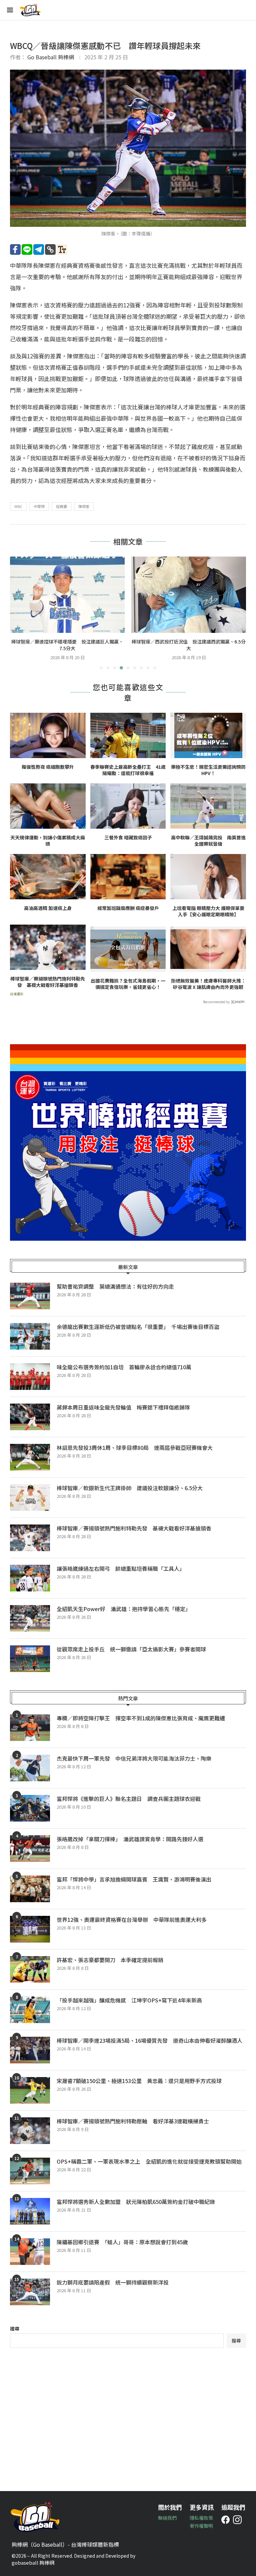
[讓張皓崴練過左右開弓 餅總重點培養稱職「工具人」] (30, 1578)
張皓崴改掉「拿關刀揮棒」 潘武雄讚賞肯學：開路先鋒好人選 (130, 1839)
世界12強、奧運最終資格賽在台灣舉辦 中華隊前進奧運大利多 (134, 1920)
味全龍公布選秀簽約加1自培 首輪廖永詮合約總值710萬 (124, 1367)
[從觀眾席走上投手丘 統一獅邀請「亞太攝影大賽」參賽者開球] (30, 1659)
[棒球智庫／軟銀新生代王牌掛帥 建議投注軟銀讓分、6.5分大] (30, 1498)
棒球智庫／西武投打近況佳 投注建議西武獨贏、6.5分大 (67, 645)
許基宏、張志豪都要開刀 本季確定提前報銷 (110, 1960)
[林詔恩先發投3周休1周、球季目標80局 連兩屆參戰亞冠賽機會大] (30, 1457)
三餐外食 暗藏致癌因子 (128, 838)
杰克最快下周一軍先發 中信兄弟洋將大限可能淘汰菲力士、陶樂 (134, 1758)
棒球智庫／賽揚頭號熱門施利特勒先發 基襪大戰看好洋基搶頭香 (48, 982)
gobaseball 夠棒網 (33, 2563)
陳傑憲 (84, 506)
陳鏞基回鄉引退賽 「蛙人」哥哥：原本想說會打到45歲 (122, 2242)
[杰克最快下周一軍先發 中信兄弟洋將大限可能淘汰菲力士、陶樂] (30, 1768)
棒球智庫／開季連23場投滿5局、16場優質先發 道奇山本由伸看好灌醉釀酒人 (149, 2040)
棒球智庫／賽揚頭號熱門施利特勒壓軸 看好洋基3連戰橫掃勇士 (133, 2121)
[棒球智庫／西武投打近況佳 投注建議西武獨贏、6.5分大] (67, 595)
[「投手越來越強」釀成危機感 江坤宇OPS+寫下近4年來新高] (30, 2010)
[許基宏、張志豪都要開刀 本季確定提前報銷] (30, 1969)
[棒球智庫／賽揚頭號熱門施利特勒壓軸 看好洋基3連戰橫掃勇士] (30, 2131)
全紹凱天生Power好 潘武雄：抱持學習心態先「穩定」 (124, 1609)
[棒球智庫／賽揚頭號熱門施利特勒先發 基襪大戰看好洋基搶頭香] (30, 1538)
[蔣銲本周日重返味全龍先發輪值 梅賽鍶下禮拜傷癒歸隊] (30, 1417)
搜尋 (15, 2329)
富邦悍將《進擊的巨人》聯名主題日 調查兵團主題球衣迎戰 (129, 1799)
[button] (19, 613)
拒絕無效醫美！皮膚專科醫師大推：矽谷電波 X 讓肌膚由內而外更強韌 (208, 984)
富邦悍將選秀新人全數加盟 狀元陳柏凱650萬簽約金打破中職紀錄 (136, 2202)
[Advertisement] (128, 2414)
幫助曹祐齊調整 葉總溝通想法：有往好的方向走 (115, 1286)
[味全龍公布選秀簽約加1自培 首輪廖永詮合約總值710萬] (30, 1377)
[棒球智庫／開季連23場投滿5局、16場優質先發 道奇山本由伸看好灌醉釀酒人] (30, 2050)
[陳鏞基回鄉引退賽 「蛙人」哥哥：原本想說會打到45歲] (30, 2252)
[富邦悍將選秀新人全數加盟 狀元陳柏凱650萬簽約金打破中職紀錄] (30, 2211)
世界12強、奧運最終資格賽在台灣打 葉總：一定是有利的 (189, 645)
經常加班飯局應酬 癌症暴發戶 (128, 908)
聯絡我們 (167, 2518)
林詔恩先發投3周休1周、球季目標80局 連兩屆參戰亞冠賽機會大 (135, 1448)
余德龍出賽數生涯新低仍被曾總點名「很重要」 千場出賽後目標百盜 (138, 1327)
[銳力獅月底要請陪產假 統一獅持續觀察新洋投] (30, 2292)
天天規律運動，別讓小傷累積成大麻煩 (48, 841)
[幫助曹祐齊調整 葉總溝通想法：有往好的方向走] (30, 1296)
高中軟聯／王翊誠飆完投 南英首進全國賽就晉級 (208, 841)
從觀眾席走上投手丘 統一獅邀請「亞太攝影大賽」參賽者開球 (131, 1649)
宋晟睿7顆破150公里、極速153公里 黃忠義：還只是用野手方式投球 (139, 2081)
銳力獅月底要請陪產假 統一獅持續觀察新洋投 (113, 2282)
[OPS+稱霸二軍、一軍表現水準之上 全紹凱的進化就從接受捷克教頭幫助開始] (30, 2171)
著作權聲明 (201, 2526)
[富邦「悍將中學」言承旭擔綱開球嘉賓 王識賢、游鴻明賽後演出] (30, 1889)
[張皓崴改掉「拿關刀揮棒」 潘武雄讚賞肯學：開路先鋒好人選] (30, 1849)
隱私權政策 (201, 2518)
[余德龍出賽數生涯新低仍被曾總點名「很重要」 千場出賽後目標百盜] (30, 1336)
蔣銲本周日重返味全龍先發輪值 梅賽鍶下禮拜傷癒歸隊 (123, 1407)
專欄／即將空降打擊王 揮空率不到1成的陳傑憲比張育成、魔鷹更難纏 (141, 1718)
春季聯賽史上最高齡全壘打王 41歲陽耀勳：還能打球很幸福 (128, 770)
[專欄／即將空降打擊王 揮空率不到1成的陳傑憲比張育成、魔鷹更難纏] (30, 1728)
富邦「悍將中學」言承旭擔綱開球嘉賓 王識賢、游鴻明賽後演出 (134, 1879)
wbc (18, 506)
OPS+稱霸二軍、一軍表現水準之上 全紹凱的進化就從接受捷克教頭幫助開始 (149, 2161)
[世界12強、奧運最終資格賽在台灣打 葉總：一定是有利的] (189, 595)
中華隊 (39, 506)
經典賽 (61, 506)
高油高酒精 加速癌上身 (48, 908)
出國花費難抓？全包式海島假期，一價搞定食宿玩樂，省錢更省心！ (128, 984)
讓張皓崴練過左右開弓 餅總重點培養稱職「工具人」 (121, 1568)
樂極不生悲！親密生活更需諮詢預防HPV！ (208, 770)
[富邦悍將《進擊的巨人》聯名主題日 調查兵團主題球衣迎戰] (30, 1808)
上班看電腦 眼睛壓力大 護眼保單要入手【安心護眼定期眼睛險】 (208, 911)
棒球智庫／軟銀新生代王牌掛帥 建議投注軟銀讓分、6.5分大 (130, 1488)
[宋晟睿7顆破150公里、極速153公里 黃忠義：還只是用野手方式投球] (30, 2090)
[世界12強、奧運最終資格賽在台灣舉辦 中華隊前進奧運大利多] (30, 1929)
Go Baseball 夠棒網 (51, 57)
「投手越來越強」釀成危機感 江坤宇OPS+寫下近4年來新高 (129, 2000)
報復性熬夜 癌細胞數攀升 (48, 767)
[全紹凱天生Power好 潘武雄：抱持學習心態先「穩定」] (30, 1618)
